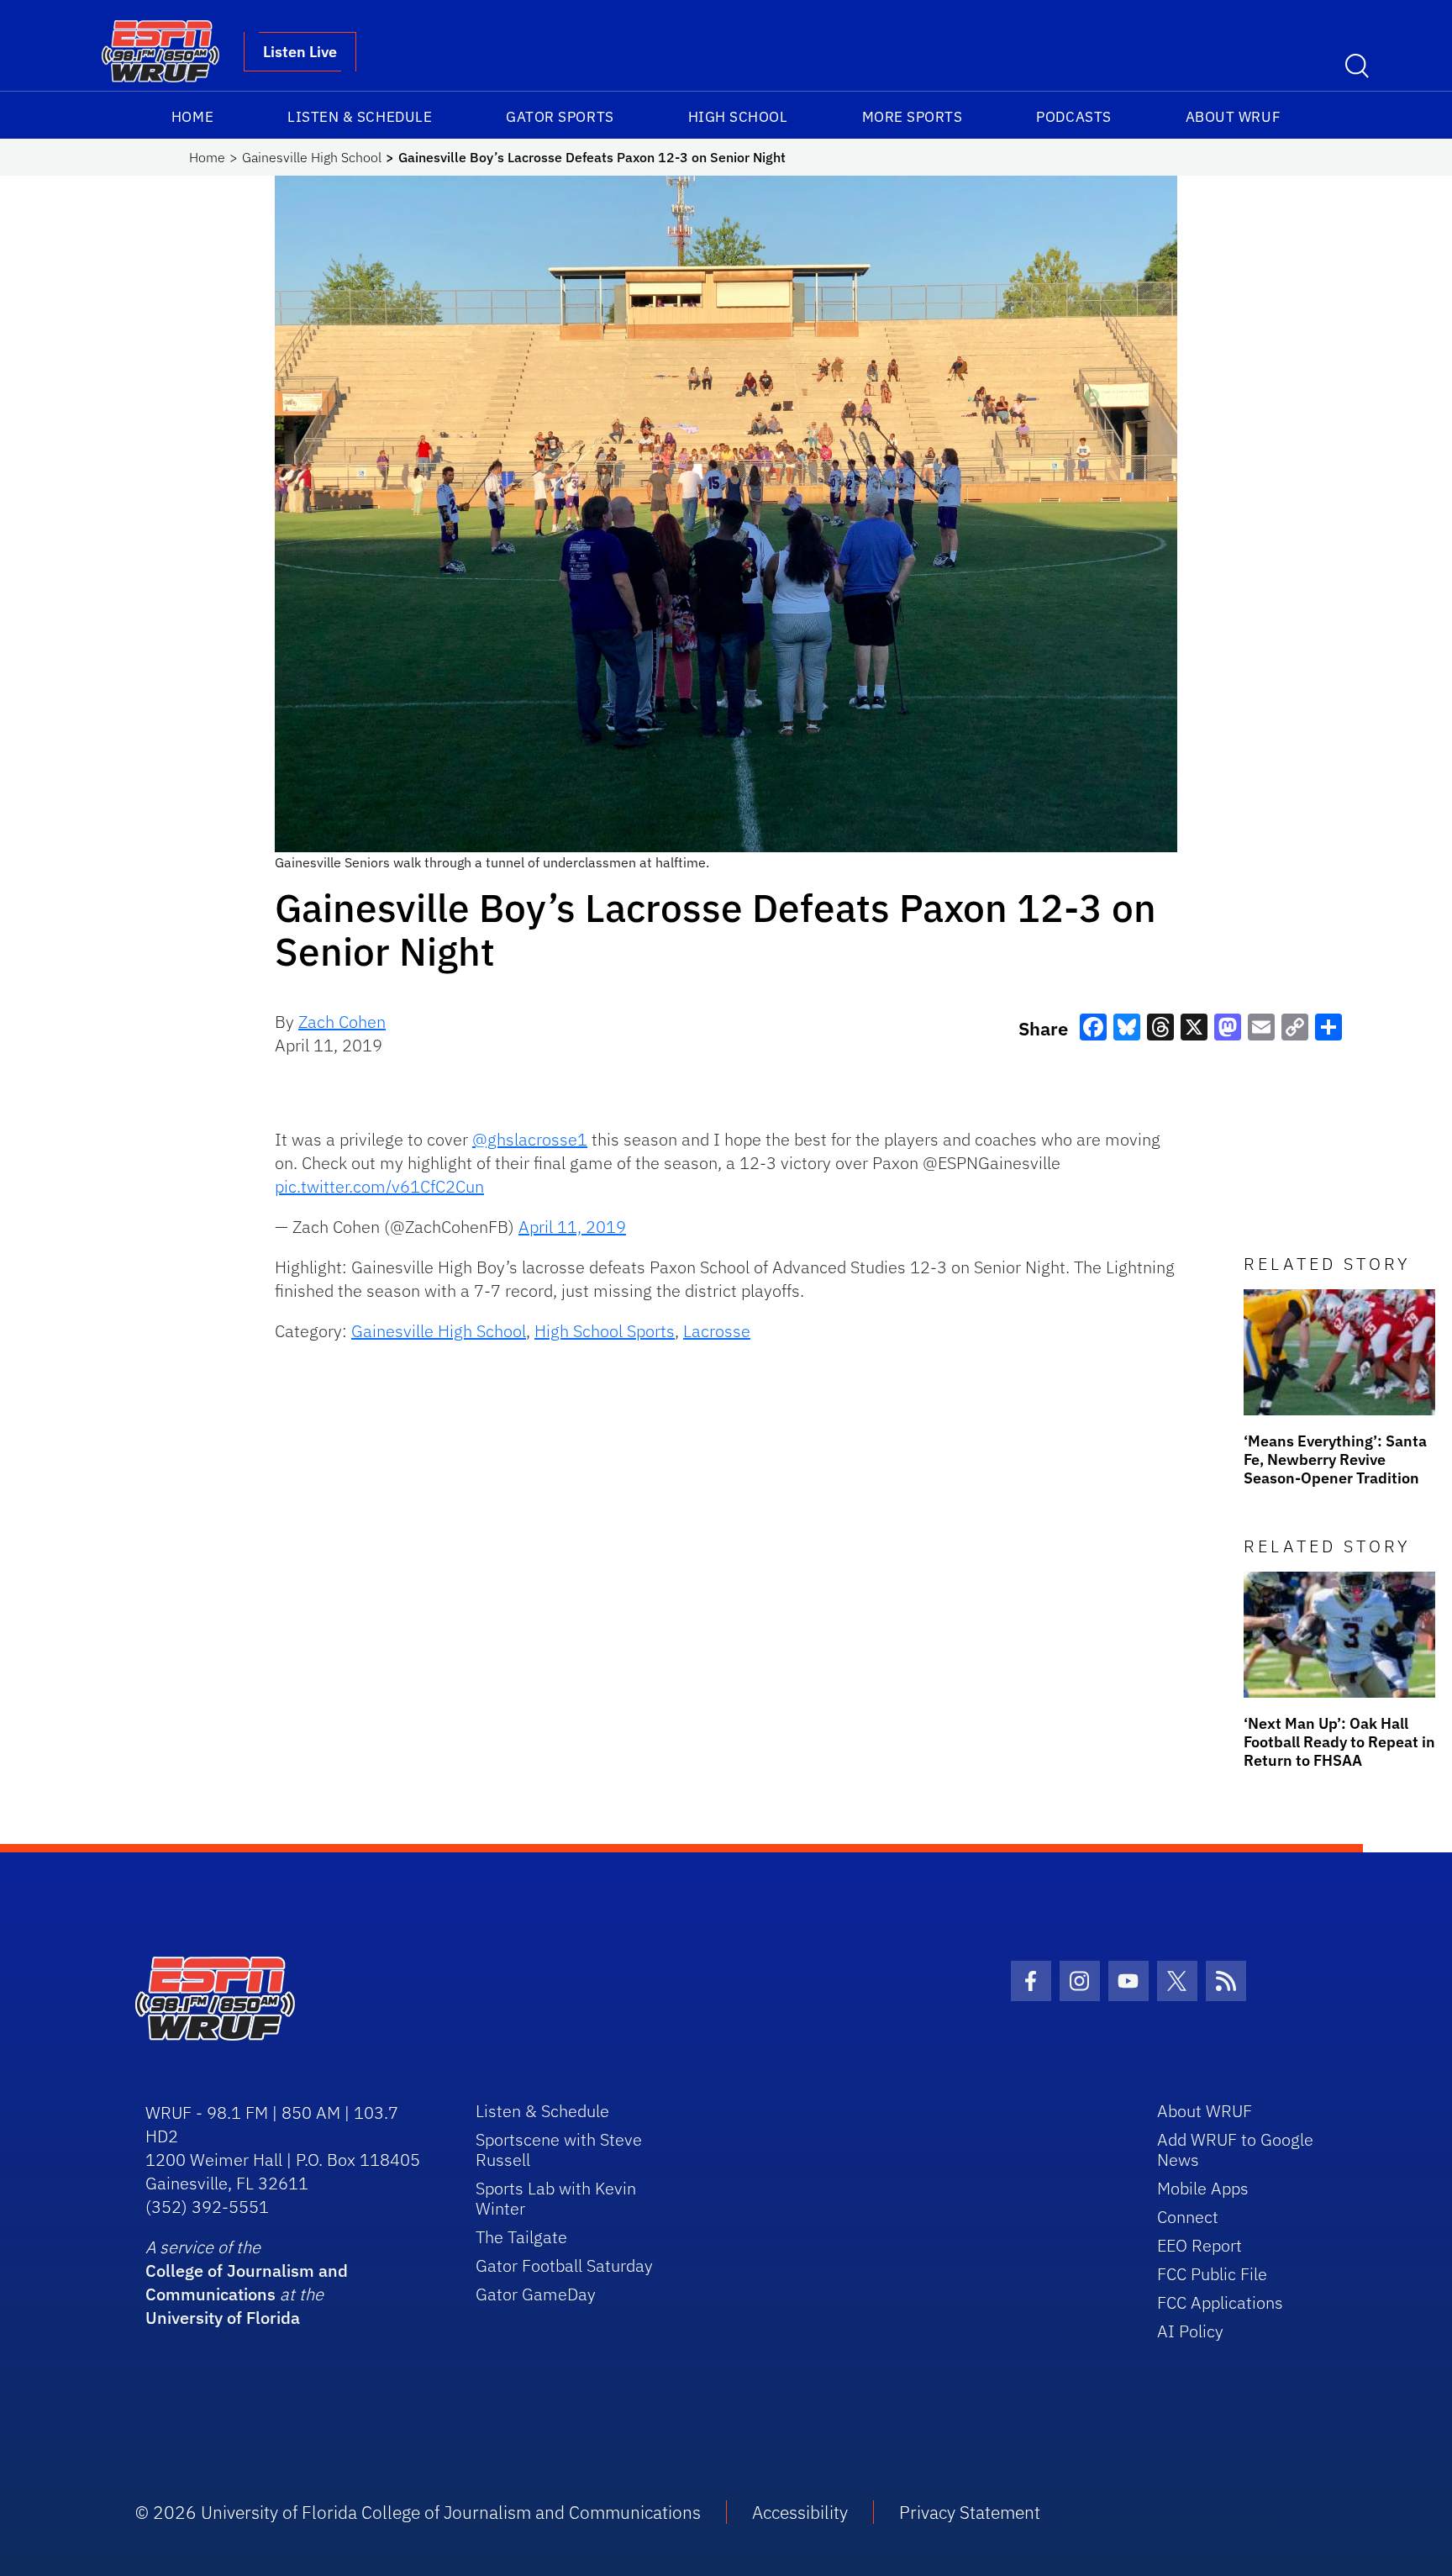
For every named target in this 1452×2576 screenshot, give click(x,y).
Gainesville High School (312, 157)
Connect (1188, 2217)
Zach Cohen (342, 1022)
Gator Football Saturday (564, 2265)
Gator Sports (560, 117)
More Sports (913, 117)
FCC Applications (1220, 2302)
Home (192, 117)
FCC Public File (1212, 2274)
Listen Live (300, 52)
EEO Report (1199, 2245)
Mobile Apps (1203, 2188)
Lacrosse (717, 1331)
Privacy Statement (970, 2512)
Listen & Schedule (360, 117)
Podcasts (1073, 117)
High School (738, 117)
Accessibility (800, 2512)
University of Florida (223, 2318)
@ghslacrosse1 (530, 1139)
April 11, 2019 (572, 1227)
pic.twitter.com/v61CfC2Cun (379, 1186)
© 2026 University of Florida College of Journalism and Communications (418, 2512)
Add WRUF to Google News (1235, 2149)
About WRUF (1233, 117)
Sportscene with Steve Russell (559, 2149)
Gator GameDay (536, 2294)
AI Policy (1190, 2331)
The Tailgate (521, 2237)
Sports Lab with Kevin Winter (556, 2198)
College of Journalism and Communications (247, 2282)
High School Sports (605, 1331)
